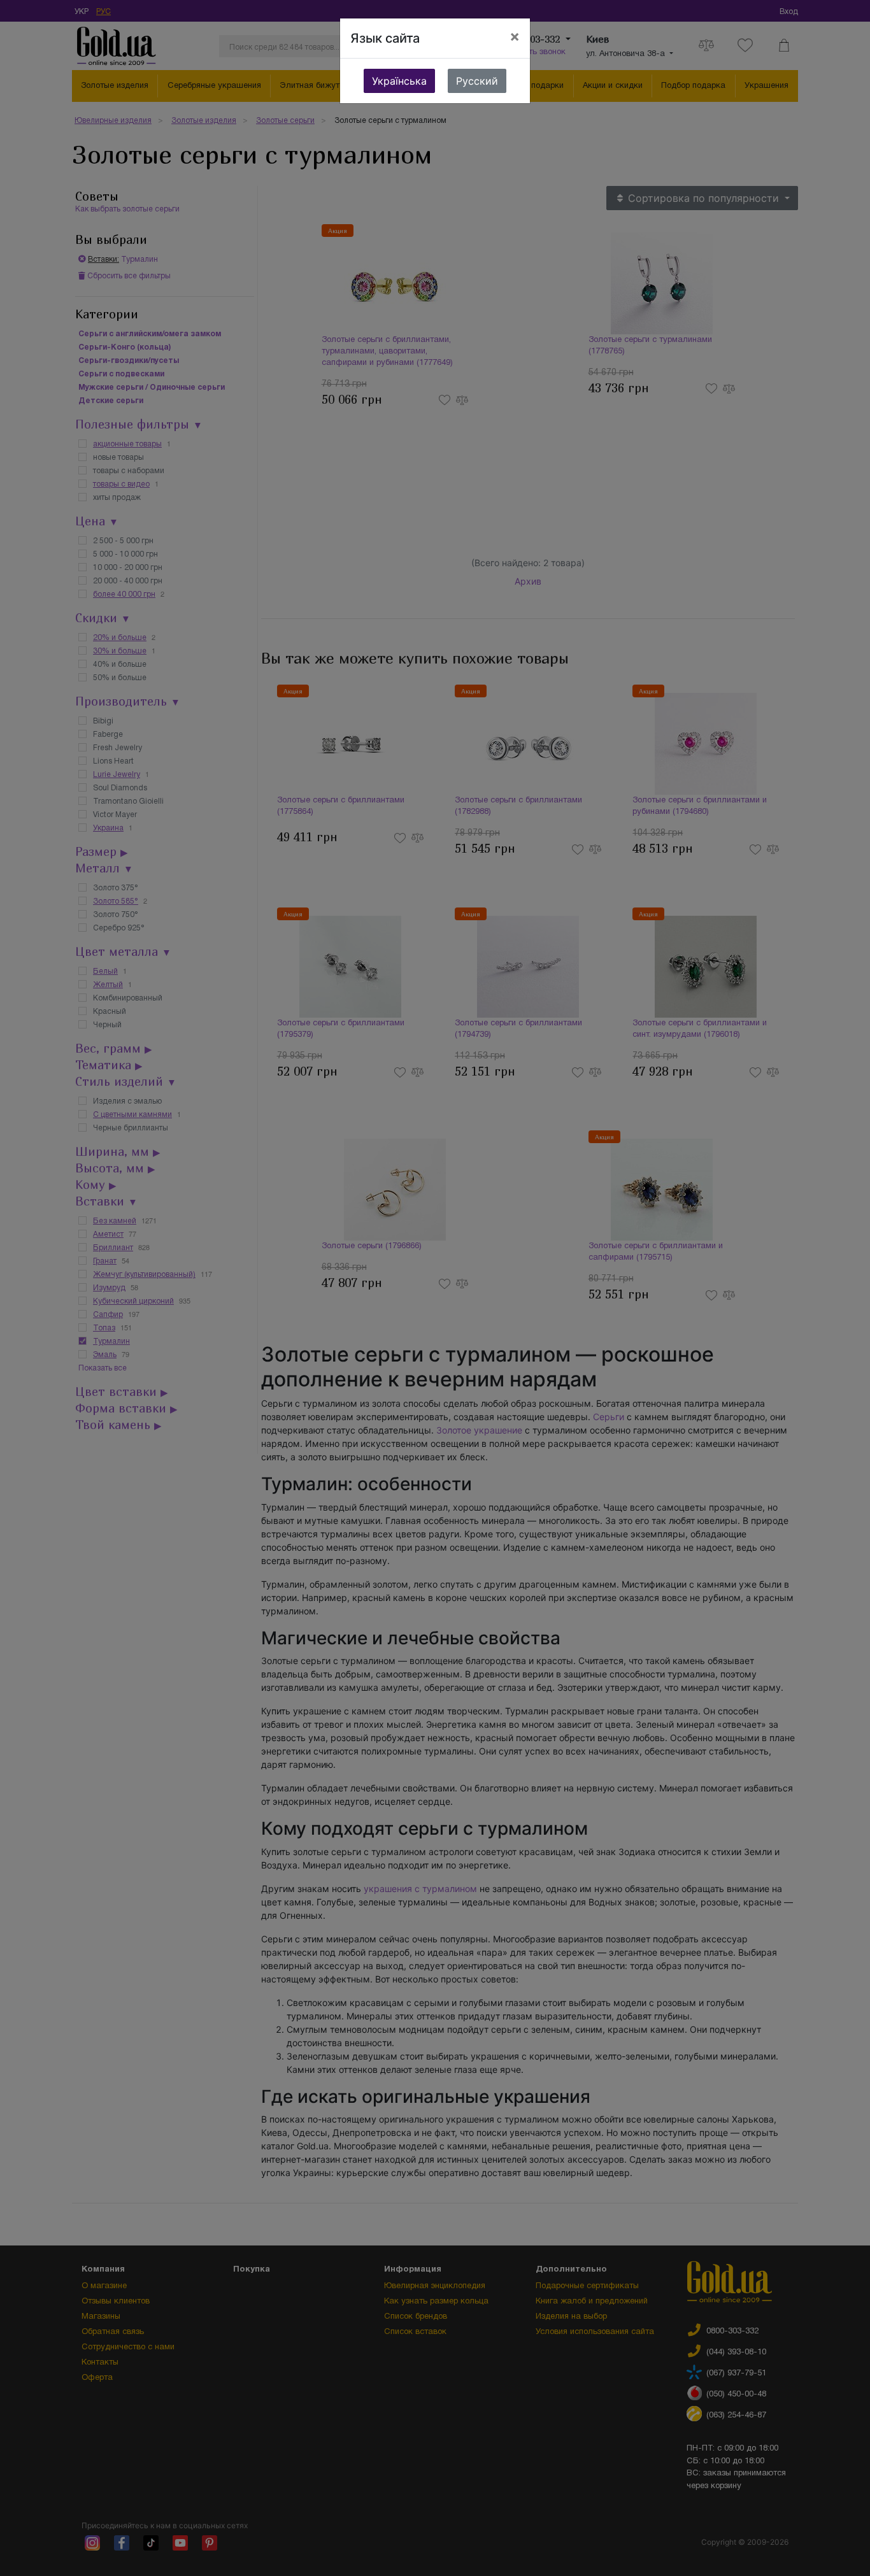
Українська (399, 81)
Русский (477, 81)
